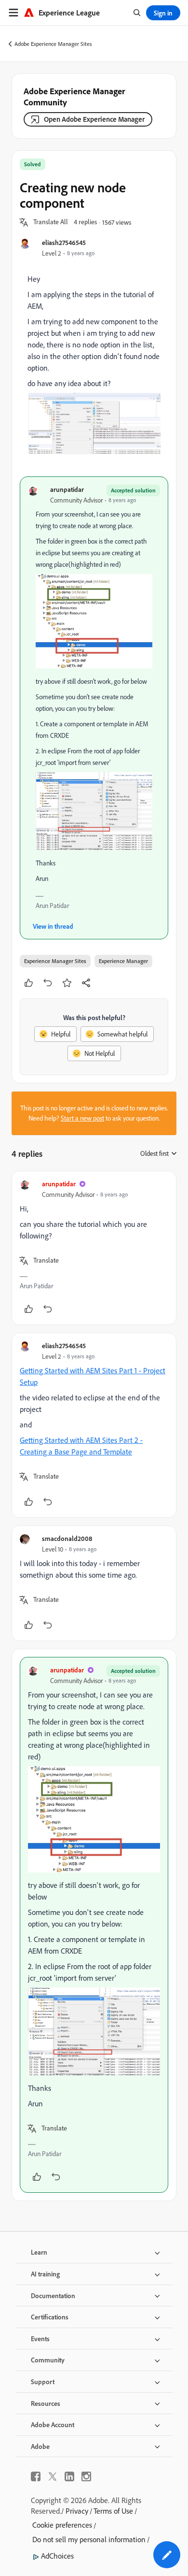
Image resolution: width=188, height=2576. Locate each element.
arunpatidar (67, 489)
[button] (51, 222)
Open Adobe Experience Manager (94, 119)
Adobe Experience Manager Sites (53, 44)
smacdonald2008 (67, 1538)
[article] (94, 1248)
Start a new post (82, 1118)
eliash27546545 (64, 242)
